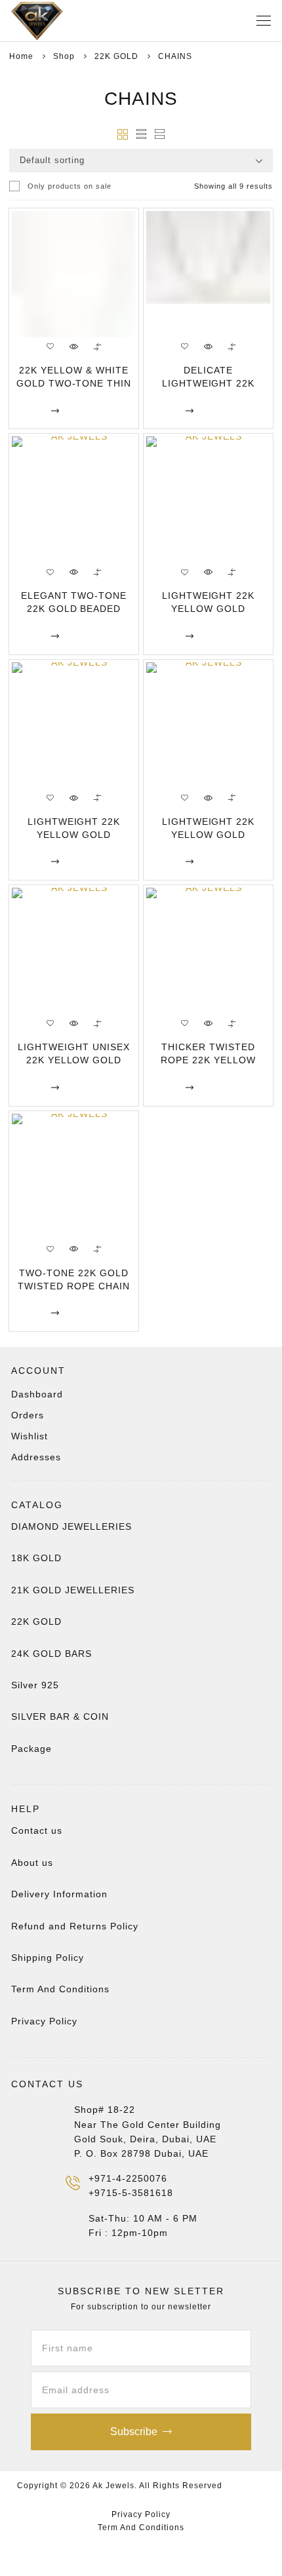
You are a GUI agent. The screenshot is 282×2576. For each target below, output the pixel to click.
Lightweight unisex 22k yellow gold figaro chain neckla (73, 1060)
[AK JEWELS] (57, 21)
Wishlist (30, 1436)
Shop (64, 56)
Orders (28, 1415)
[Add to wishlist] (50, 347)
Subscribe (134, 2432)
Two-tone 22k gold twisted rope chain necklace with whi (73, 1286)
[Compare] (98, 347)
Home (21, 56)
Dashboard (37, 1394)
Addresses (36, 1457)
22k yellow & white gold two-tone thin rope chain (74, 383)
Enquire (30, 410)
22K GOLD (116, 56)
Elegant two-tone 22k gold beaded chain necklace (74, 609)
